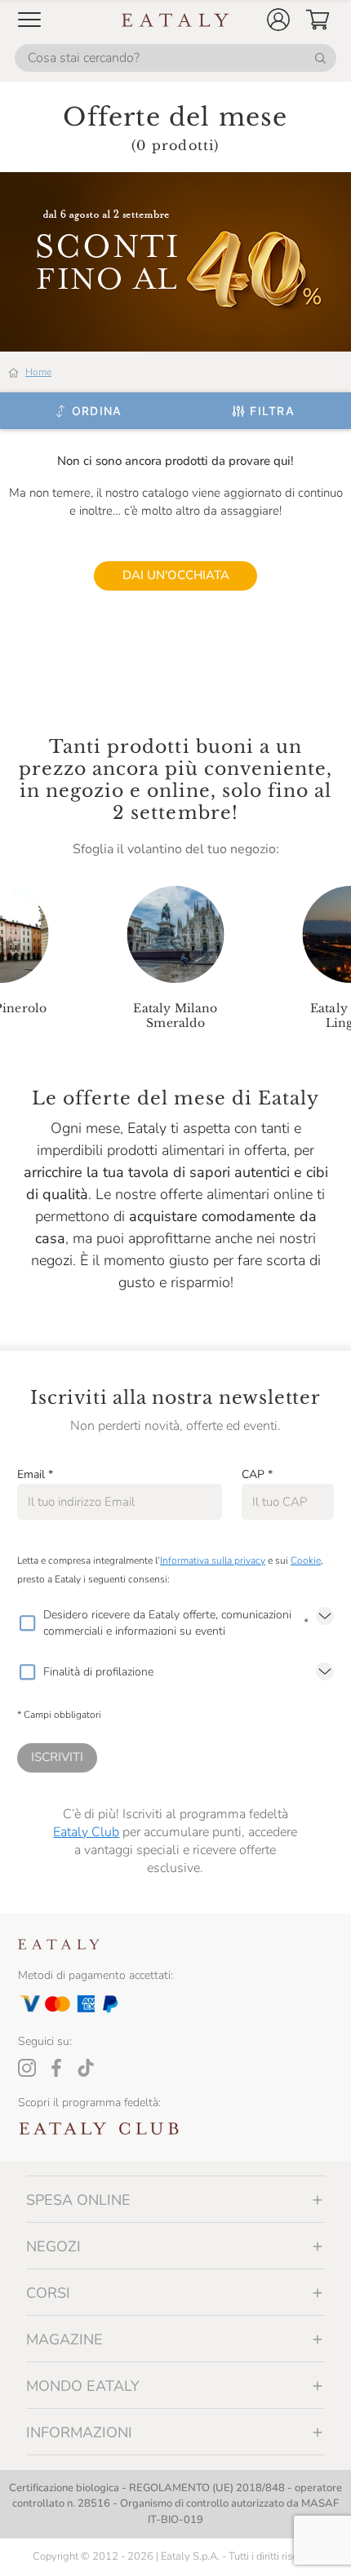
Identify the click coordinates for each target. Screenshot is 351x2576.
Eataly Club (86, 1832)
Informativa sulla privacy (213, 1560)
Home (38, 372)
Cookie (306, 1560)
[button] (278, 20)
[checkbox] (27, 1623)
